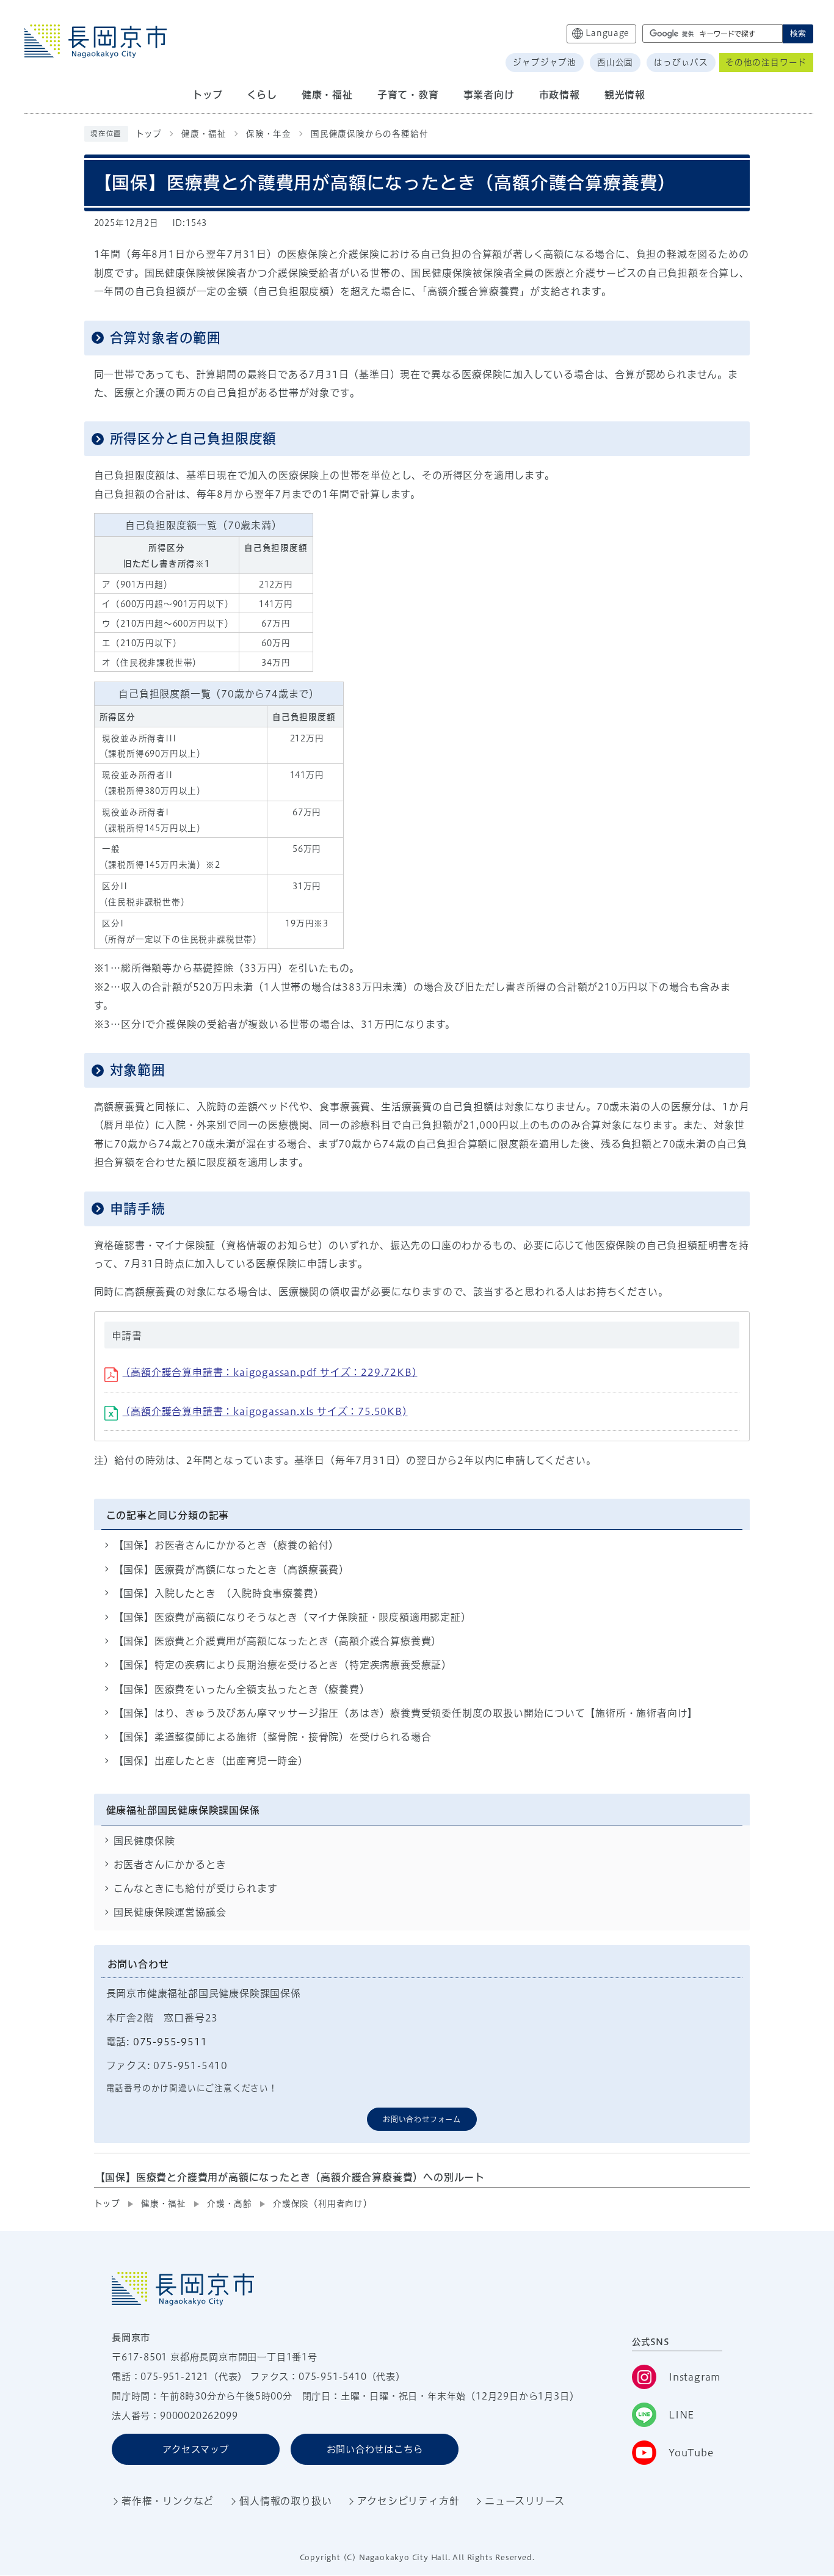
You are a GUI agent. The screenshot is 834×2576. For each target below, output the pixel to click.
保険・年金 (269, 134)
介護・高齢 (230, 2203)
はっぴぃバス (681, 62)
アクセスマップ (196, 2449)
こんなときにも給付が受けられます (196, 1888)
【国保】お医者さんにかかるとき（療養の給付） (227, 1545)
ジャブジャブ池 (545, 62)
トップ (149, 134)
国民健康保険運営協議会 (170, 1912)
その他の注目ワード (766, 62)
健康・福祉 (204, 134)
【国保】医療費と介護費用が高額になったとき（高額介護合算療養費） (278, 1641)
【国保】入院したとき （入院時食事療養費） (219, 1593)
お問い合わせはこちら (375, 2449)
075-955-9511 (170, 2042)
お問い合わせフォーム (422, 2119)
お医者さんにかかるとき (170, 1865)
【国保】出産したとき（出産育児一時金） (211, 1761)
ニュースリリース (524, 2501)
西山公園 (615, 62)
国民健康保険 (144, 1841)
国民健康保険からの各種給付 (369, 134)
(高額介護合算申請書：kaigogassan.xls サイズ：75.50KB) (265, 1411)
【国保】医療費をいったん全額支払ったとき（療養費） (242, 1689)
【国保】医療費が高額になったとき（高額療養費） (231, 1570)
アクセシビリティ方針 (408, 2501)
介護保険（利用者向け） (323, 2203)
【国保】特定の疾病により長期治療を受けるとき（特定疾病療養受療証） (283, 1665)
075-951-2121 (175, 2377)
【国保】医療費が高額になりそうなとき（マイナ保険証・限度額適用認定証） (292, 1617)
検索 (798, 33)
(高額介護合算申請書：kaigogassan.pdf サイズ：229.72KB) (270, 1372)
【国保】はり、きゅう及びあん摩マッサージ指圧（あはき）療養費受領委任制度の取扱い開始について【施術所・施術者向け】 (406, 1713)
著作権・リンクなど (168, 2501)
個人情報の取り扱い (285, 2501)
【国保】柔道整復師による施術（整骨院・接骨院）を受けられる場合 (273, 1737)
